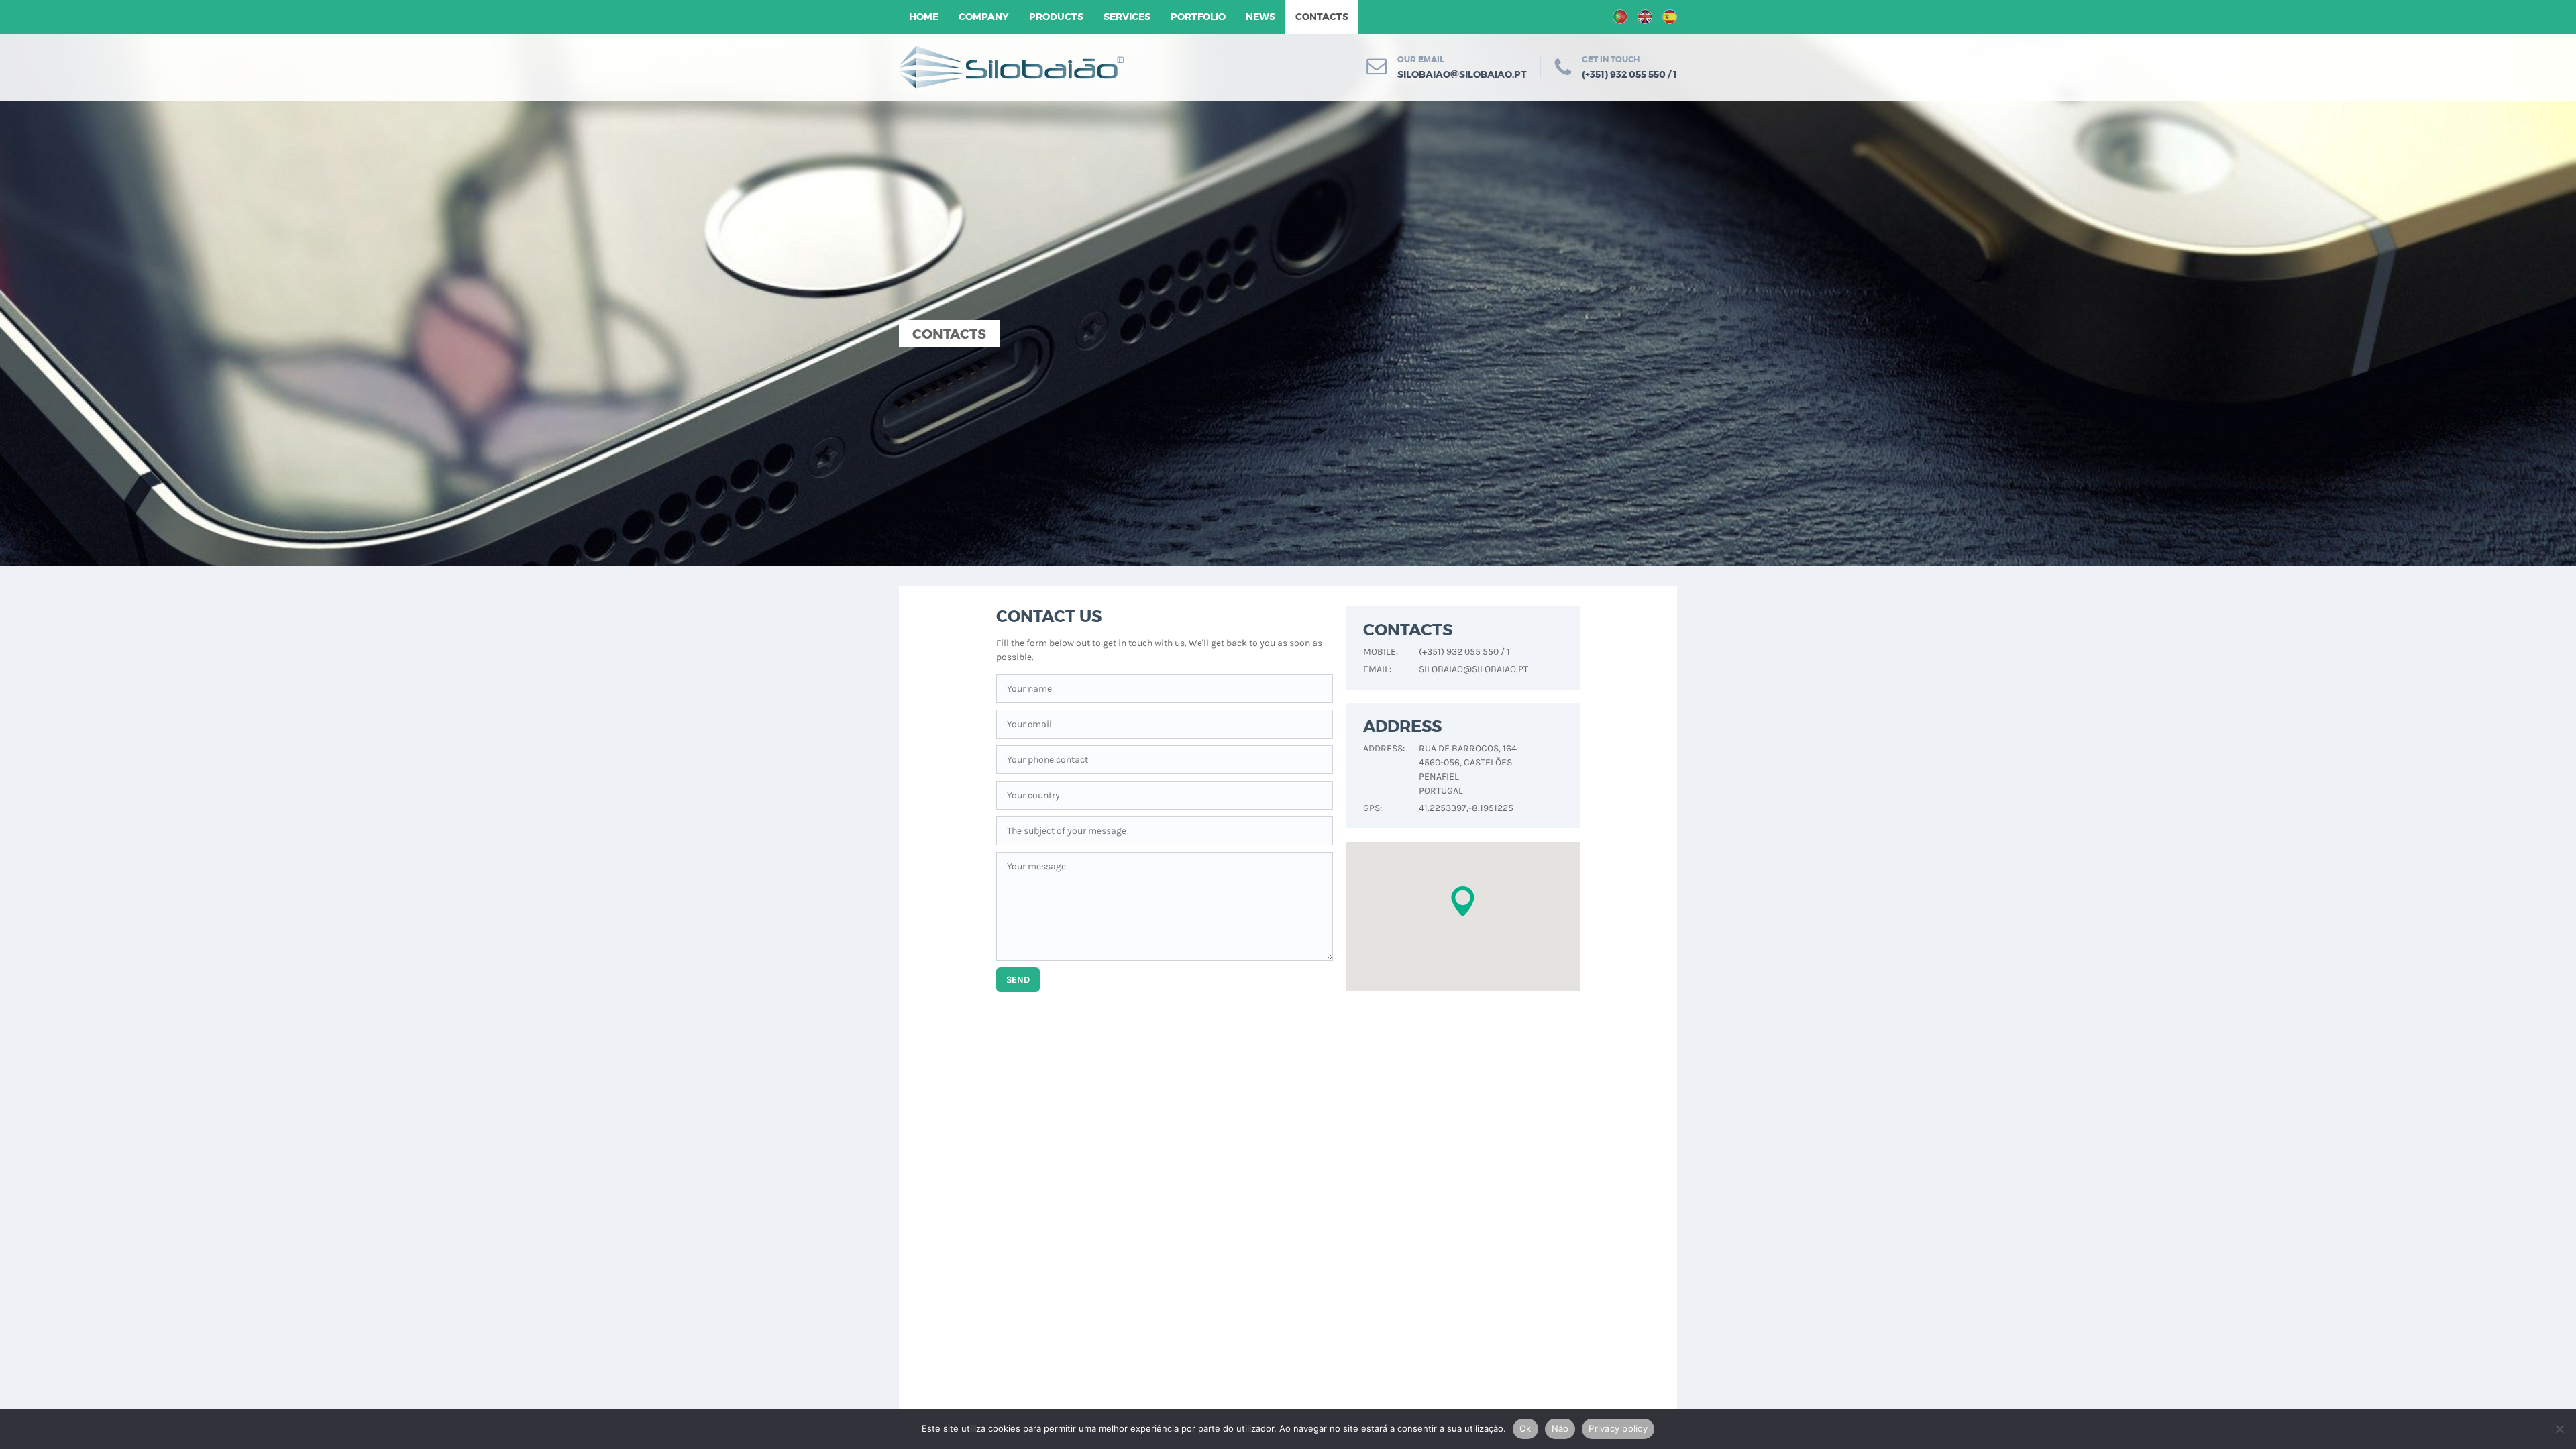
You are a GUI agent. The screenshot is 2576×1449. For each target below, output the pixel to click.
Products (1056, 17)
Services (1127, 17)
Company (984, 17)
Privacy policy (1618, 1428)
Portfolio (1198, 17)
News (1260, 17)
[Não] (2559, 1429)
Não (1560, 1428)
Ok (1525, 1428)
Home (924, 17)
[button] (1463, 901)
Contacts (1322, 17)
